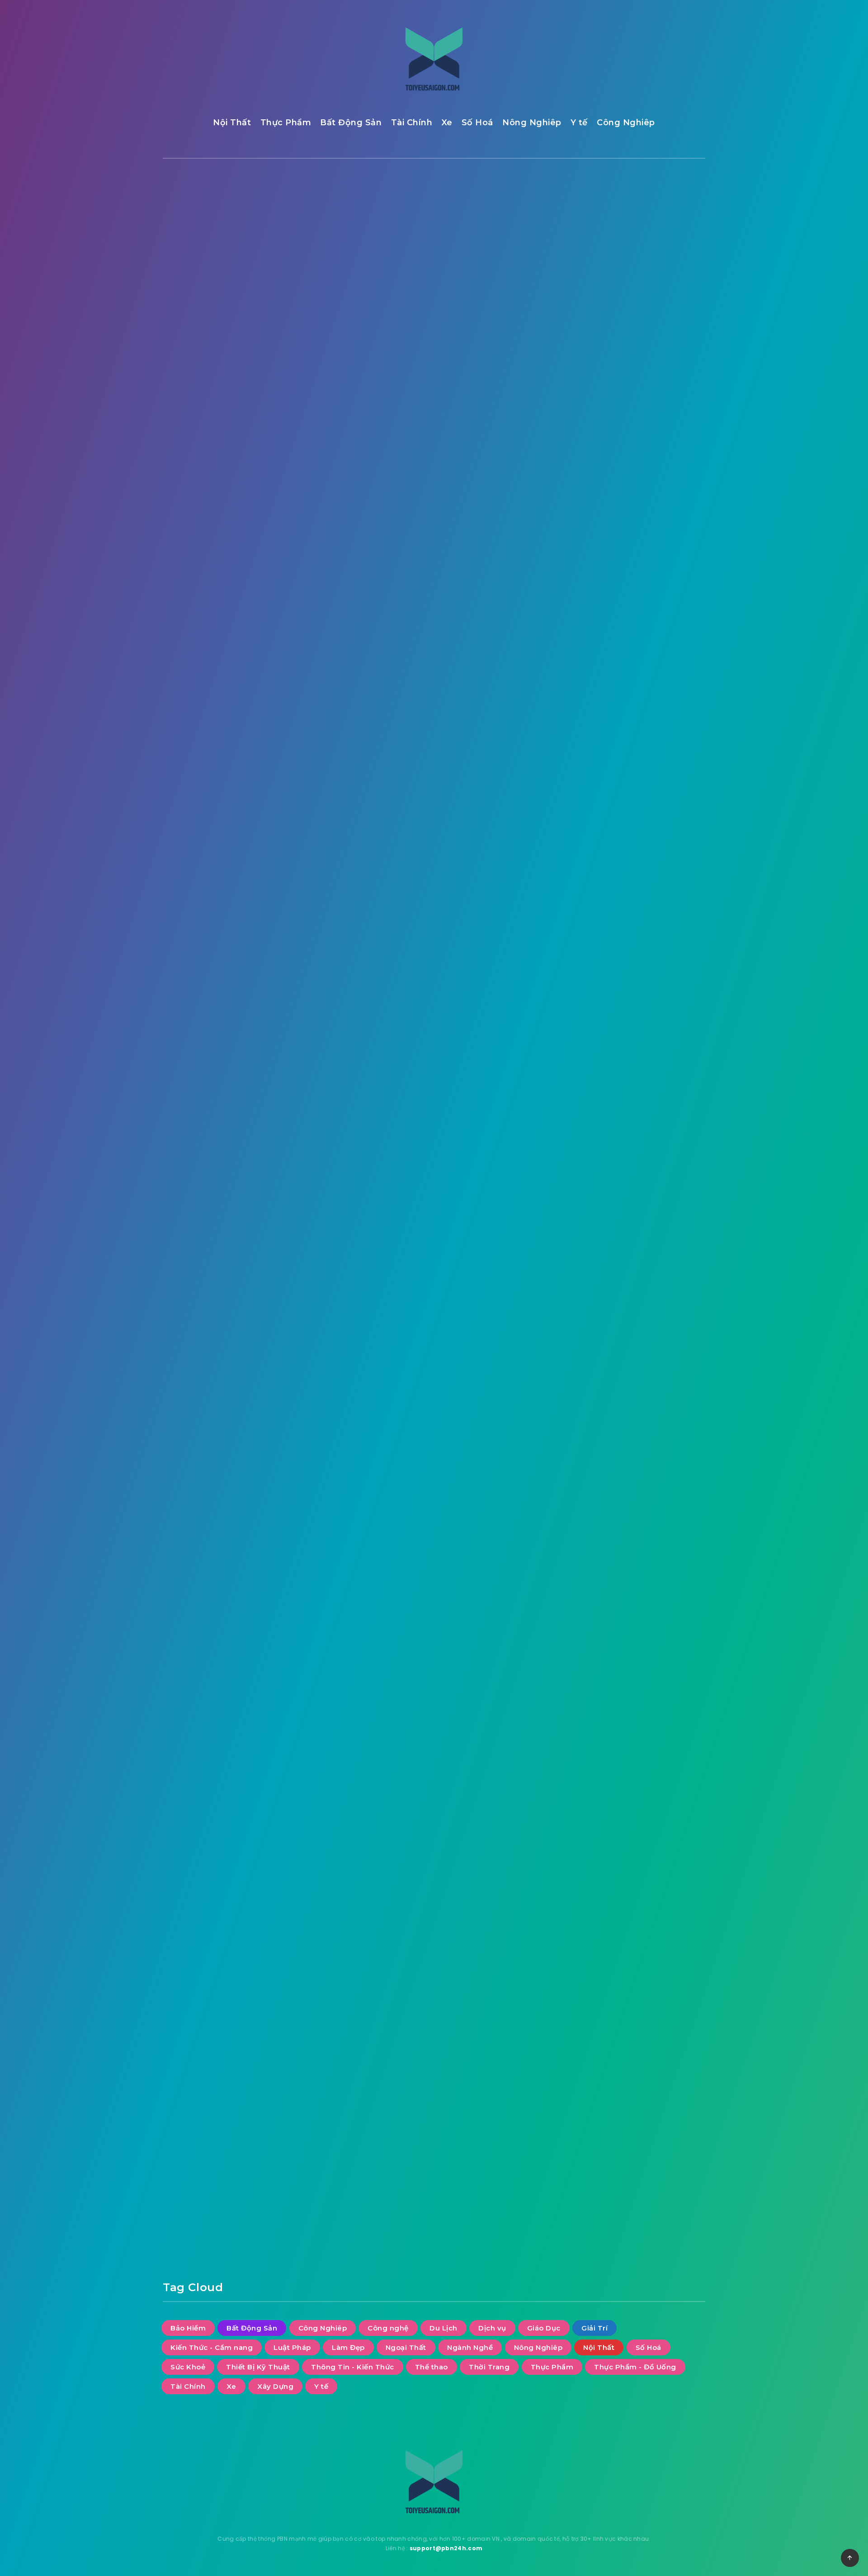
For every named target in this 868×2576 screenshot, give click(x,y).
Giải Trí (219, 225)
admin (344, 2041)
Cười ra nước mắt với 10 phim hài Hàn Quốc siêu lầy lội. (644, 256)
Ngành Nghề (653, 680)
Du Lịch (580, 605)
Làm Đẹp (644, 662)
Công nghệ (658, 587)
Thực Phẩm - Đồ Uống (606, 810)
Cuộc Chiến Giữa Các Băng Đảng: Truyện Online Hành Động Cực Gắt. (646, 352)
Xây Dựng (583, 847)
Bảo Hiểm (583, 568)
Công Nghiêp (626, 123)
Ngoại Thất (586, 680)
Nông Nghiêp (532, 123)
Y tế (579, 123)
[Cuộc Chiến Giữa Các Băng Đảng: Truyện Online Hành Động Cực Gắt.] (574, 349)
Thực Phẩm (286, 123)
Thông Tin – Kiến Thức (597, 1431)
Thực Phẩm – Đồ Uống (597, 1477)
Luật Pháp (584, 662)
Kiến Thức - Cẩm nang (606, 643)
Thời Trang (643, 773)
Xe (447, 123)
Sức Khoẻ (633, 717)
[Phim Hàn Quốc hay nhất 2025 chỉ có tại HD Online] (574, 461)
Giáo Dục (582, 624)
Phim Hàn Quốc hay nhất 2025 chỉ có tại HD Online (640, 459)
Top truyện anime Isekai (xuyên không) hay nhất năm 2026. (642, 301)
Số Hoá (477, 123)
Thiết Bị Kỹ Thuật (597, 736)
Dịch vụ (632, 605)
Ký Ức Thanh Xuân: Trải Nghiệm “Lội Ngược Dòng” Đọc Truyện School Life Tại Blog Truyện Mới (646, 408)
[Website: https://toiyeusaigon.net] (343, 2065)
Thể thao (582, 773)
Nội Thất (232, 123)
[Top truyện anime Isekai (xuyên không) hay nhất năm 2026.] (574, 303)
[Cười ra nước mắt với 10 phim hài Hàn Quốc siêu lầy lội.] (574, 258)
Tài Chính (412, 123)
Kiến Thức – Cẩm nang (597, 1132)
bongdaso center (313, 1323)
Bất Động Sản (351, 123)
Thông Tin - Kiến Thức (606, 754)
